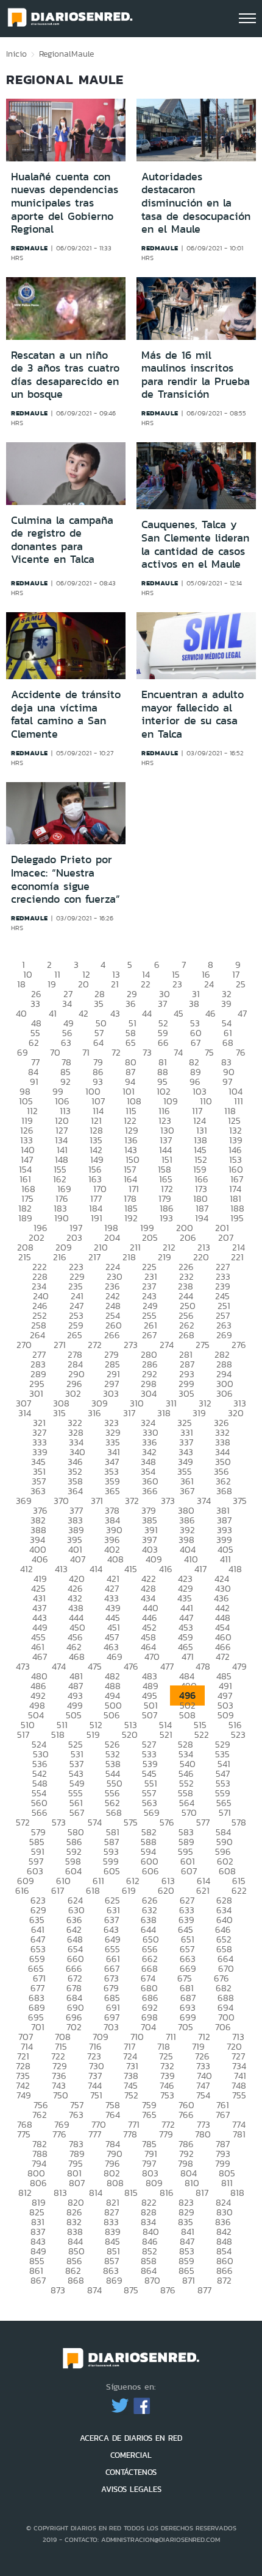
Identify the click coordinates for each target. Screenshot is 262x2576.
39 (226, 1004)
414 (96, 1569)
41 (53, 1013)
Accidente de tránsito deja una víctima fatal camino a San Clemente (66, 714)
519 (93, 1734)
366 (150, 1491)
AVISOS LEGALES (131, 2489)
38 (194, 1004)
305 (186, 1393)
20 (83, 984)
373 (168, 1501)
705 (186, 2027)
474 (59, 1666)
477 (167, 1666)
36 (131, 1004)
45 (179, 1013)
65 (131, 1043)
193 (166, 1218)
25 (241, 984)
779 (166, 2134)
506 (112, 1715)
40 (21, 1013)
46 (211, 1013)
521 (166, 1734)
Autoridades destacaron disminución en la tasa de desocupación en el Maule (196, 203)
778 (130, 2134)
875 (131, 2290)
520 (130, 1734)
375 (240, 1501)
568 (114, 1812)
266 (112, 1335)
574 (95, 1822)
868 (76, 2280)
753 (167, 2095)
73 (147, 1052)
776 (59, 2134)
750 (61, 2095)
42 (83, 1013)
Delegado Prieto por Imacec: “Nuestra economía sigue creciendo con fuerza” (65, 879)
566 (40, 1812)
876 (168, 2290)
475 (95, 1666)
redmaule (30, 248)
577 (203, 1822)
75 (209, 1052)
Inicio (16, 54)
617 (58, 1890)
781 (239, 2134)
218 (129, 1257)
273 (131, 1345)
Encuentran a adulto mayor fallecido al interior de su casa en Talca (193, 714)
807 (77, 2183)
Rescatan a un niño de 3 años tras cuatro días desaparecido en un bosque (65, 375)
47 (242, 1013)
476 (131, 1666)
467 (40, 1657)
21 (115, 984)
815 (131, 2193)
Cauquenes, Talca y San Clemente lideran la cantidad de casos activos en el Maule (195, 544)
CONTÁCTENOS (131, 2472)
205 (150, 1237)
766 (186, 2115)
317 (129, 1413)
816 (167, 2193)
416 (166, 1569)
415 (131, 1569)
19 (52, 984)
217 (94, 1257)
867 (38, 2280)
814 (96, 2193)
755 (239, 2095)
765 (149, 2115)
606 (150, 1871)
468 (77, 1657)
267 (149, 1335)
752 (131, 2095)
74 (178, 1052)
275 (203, 1345)
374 (204, 1501)
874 (94, 2290)
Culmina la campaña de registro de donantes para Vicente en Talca (62, 540)
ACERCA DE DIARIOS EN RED (131, 2438)
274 (167, 1345)
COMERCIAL (131, 2455)
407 (78, 1559)
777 (95, 2134)
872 (224, 2280)
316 (94, 1413)
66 (163, 1043)
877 (204, 2290)
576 (167, 1822)
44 (147, 1013)
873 (58, 2290)
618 (93, 1890)
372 (132, 1501)
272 (95, 1345)
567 (77, 1812)
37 (162, 1004)
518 (58, 1734)
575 (131, 1822)
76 (241, 1052)
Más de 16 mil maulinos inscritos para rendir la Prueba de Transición (196, 375)
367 (187, 1491)
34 (67, 1004)
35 (99, 1004)
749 (24, 2095)
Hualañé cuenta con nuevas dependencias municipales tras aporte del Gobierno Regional (65, 203)
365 (112, 1491)
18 (21, 984)
